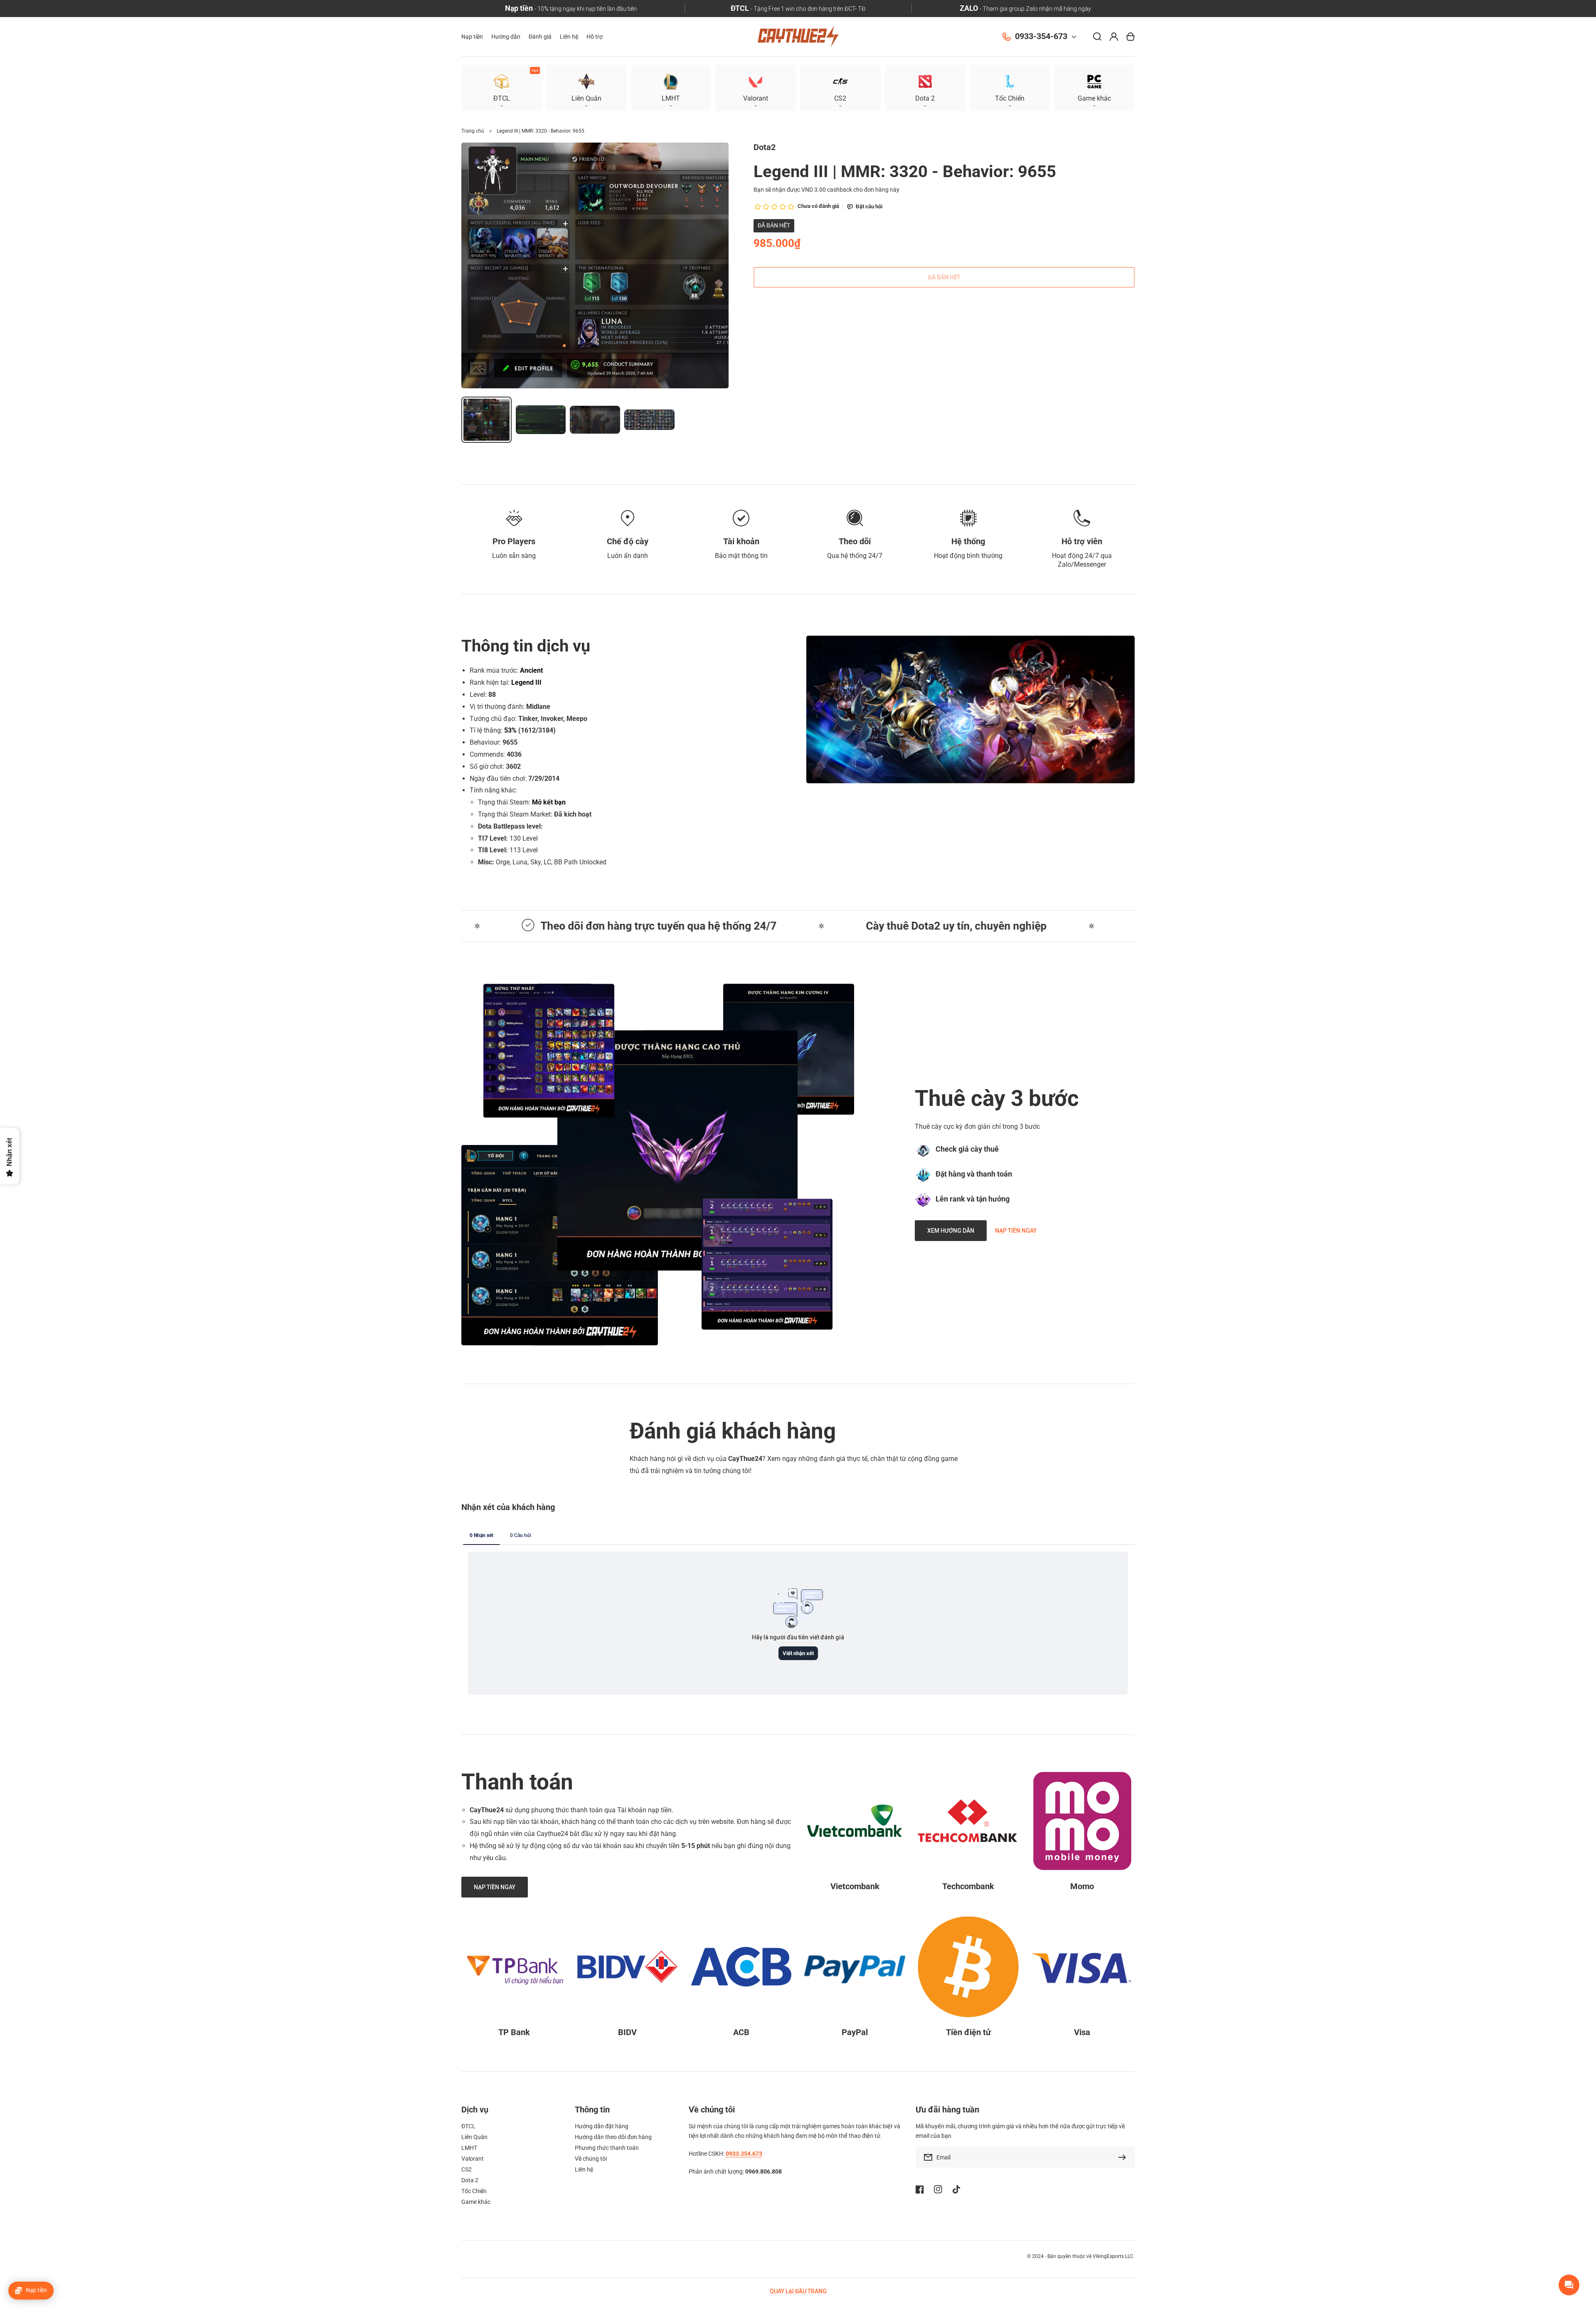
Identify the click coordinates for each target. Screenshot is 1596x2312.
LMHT (469, 2148)
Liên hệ (584, 2169)
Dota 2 (470, 2180)
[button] (1094, 88)
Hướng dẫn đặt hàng (602, 2126)
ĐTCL (468, 2126)
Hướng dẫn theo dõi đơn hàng (613, 2137)
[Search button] (1097, 37)
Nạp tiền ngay (1016, 1231)
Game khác (476, 2202)
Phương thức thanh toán (607, 2148)
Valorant (473, 2159)
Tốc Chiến (474, 2191)
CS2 (467, 2169)
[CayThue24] (798, 37)
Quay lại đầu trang (798, 2291)
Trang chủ (473, 131)
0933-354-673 (1041, 36)
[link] (677, 1150)
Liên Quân (474, 2137)
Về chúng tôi (591, 2159)
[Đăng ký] (1124, 2157)
